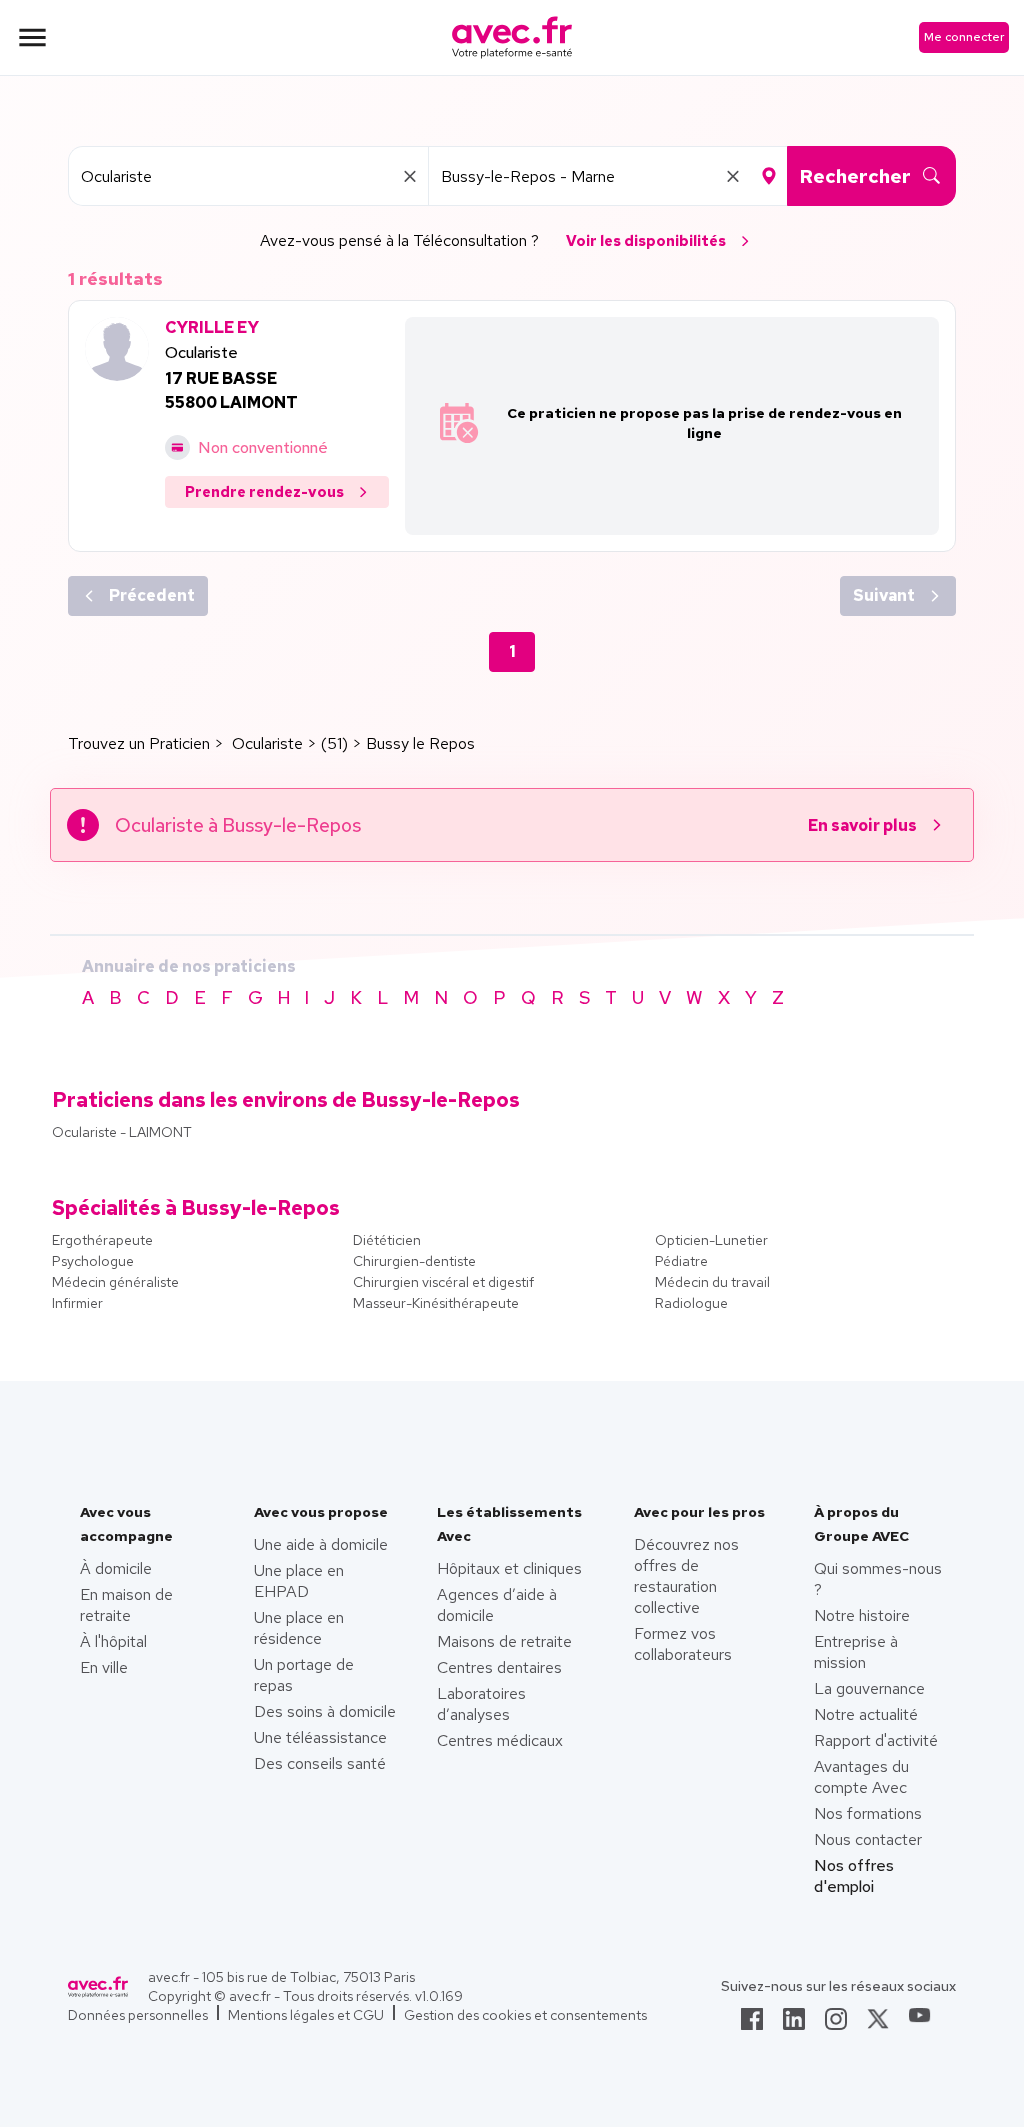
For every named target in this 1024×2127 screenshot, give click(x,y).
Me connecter (964, 37)
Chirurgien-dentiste (414, 1261)
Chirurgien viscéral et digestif (443, 1282)
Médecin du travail (712, 1282)
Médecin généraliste (115, 1282)
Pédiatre (681, 1261)
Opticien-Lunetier (711, 1240)
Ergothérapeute (102, 1240)
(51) (334, 743)
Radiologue (691, 1303)
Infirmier (77, 1303)
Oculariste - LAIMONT (122, 1132)
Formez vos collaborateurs (683, 1644)
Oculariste (201, 352)
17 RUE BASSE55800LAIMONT (231, 390)
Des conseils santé (320, 1763)
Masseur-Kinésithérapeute (436, 1303)
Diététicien (387, 1240)
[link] (752, 2025)
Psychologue (93, 1261)
